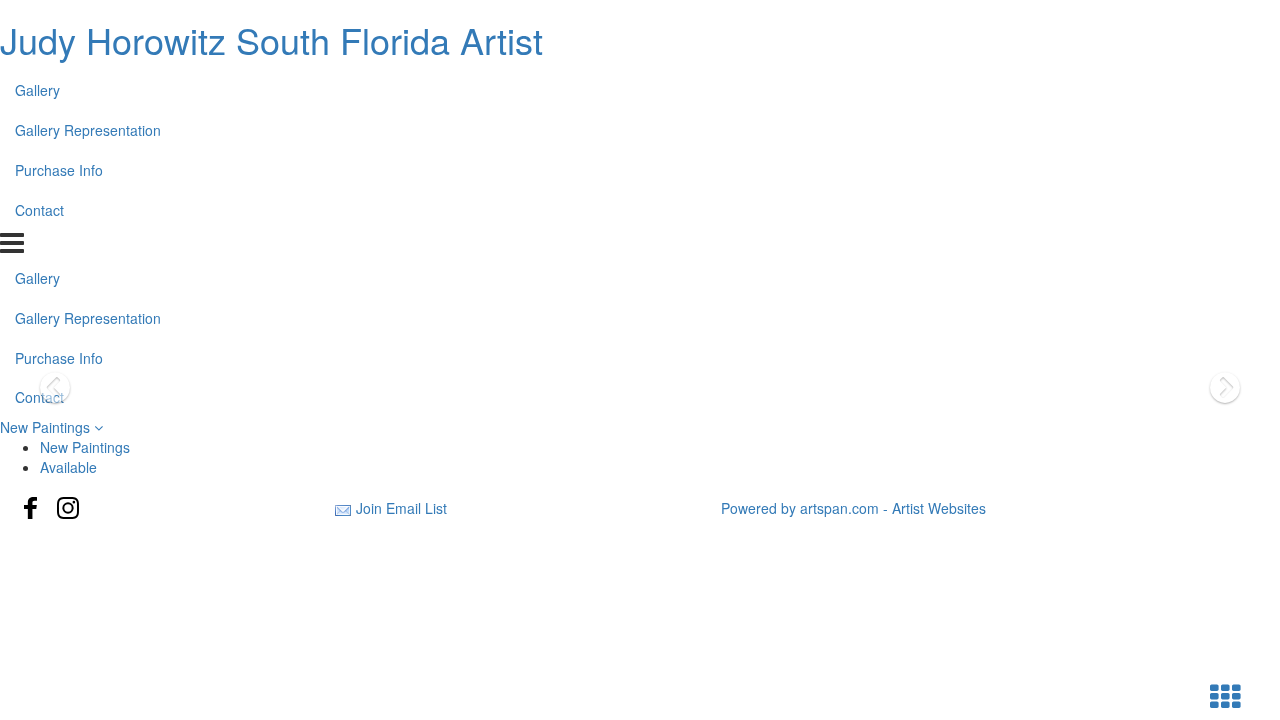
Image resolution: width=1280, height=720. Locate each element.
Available (68, 467)
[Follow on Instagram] (68, 508)
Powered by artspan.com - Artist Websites (853, 508)
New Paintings (47, 427)
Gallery (37, 90)
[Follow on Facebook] (31, 508)
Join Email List (401, 508)
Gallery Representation (88, 130)
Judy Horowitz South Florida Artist (271, 39)
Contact (39, 210)
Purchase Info (59, 170)
